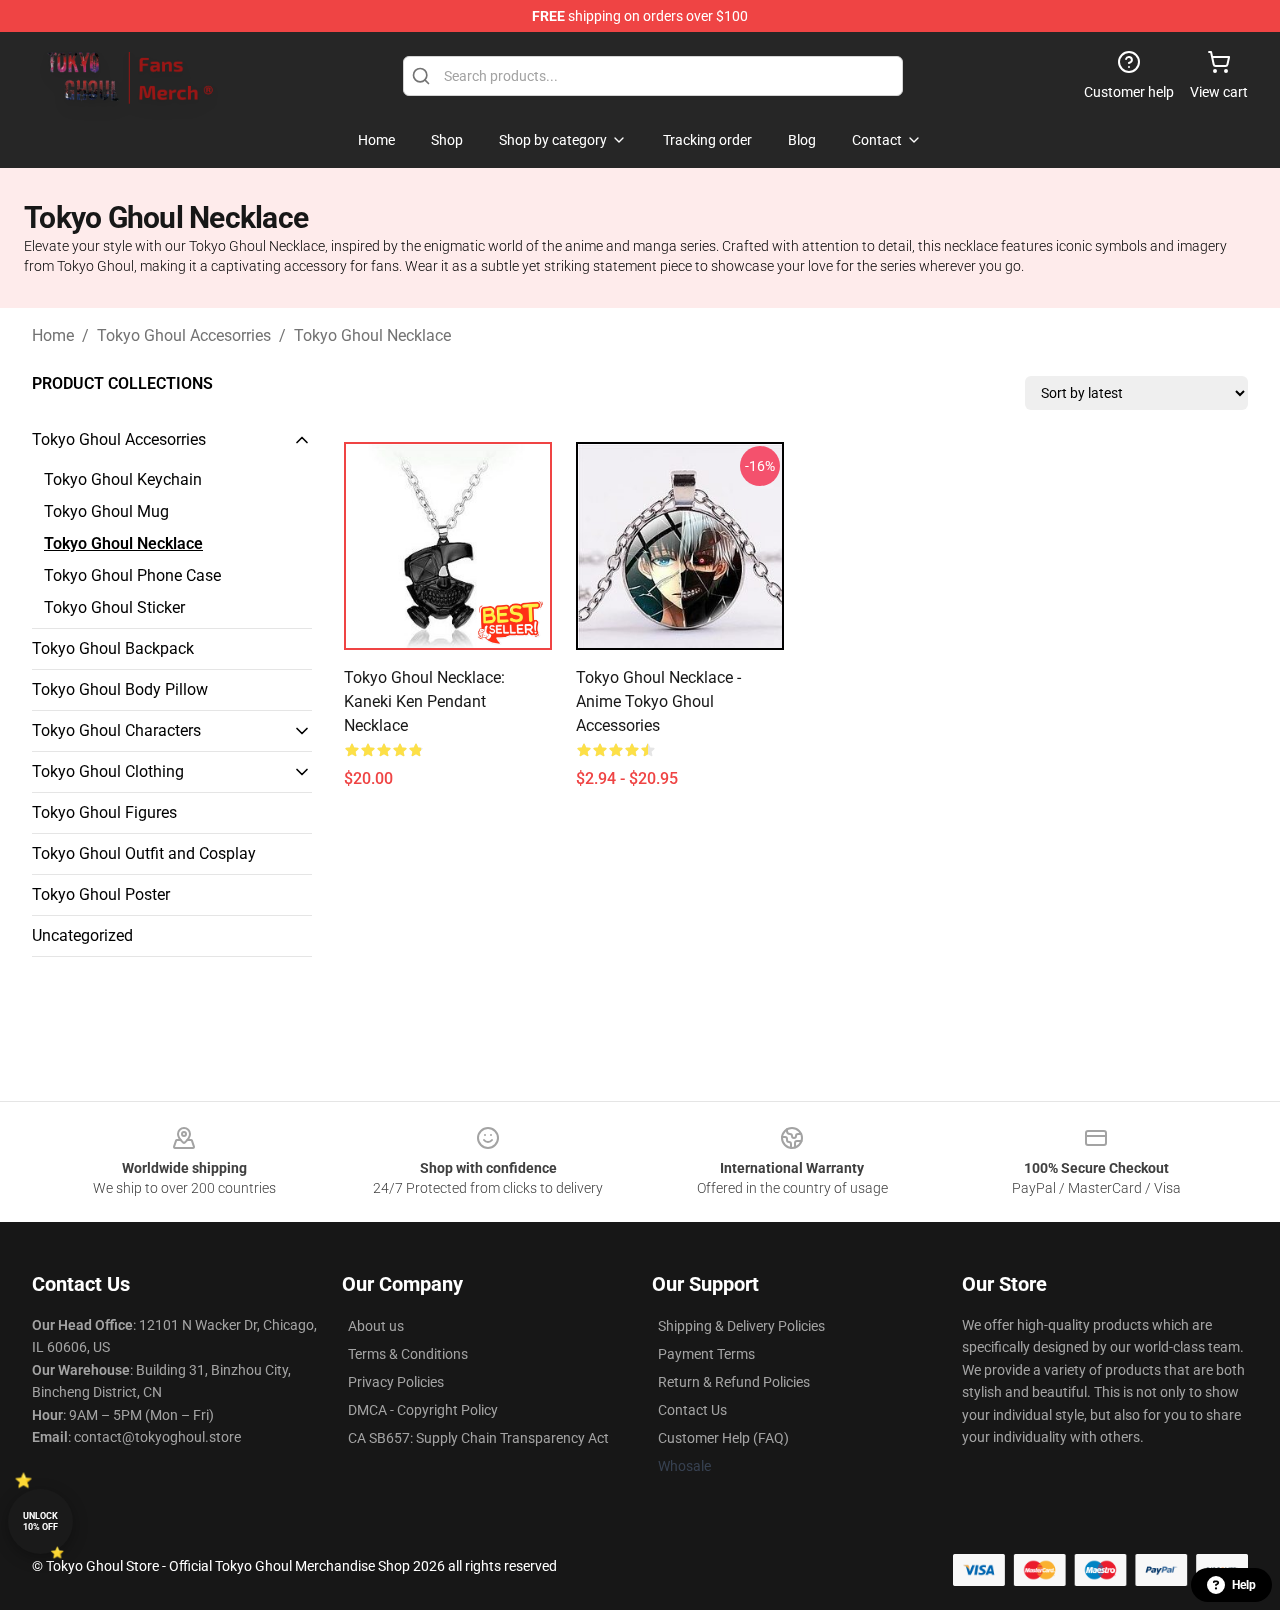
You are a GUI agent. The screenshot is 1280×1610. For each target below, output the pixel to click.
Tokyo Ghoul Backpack (113, 648)
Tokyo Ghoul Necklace (372, 335)
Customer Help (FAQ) (723, 1438)
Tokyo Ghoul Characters (116, 730)
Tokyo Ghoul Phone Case (132, 575)
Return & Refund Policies (734, 1382)
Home (53, 335)
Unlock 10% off (40, 1521)
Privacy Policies (396, 1382)
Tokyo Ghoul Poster (101, 894)
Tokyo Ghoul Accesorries (184, 335)
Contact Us (692, 1410)
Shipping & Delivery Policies (741, 1326)
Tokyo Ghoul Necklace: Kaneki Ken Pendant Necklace (424, 701)
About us (376, 1326)
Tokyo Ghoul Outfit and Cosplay (144, 853)
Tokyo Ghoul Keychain (123, 479)
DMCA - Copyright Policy (423, 1410)
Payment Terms (706, 1354)
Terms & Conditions (408, 1354)
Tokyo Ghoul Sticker (114, 607)
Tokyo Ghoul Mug (106, 511)
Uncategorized (82, 935)
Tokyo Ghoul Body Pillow (120, 689)
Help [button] (1244, 1585)
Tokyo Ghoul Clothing (108, 771)
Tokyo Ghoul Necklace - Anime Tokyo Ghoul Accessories (658, 701)
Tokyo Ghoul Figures (104, 812)
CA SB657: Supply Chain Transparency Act (478, 1438)
